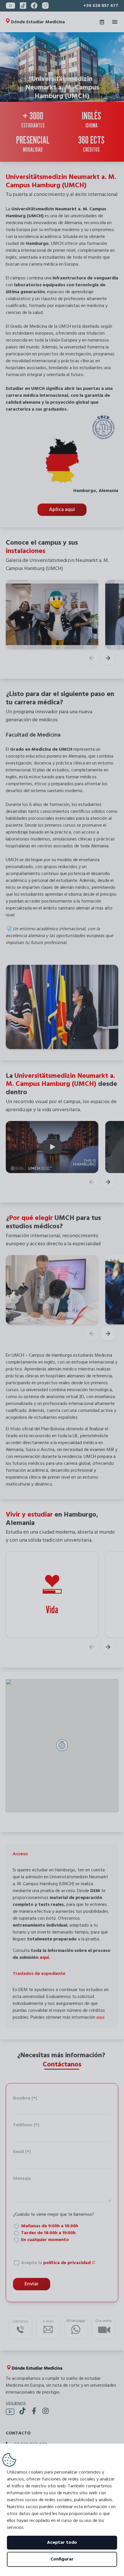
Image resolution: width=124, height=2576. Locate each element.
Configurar (62, 2559)
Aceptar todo (62, 2543)
